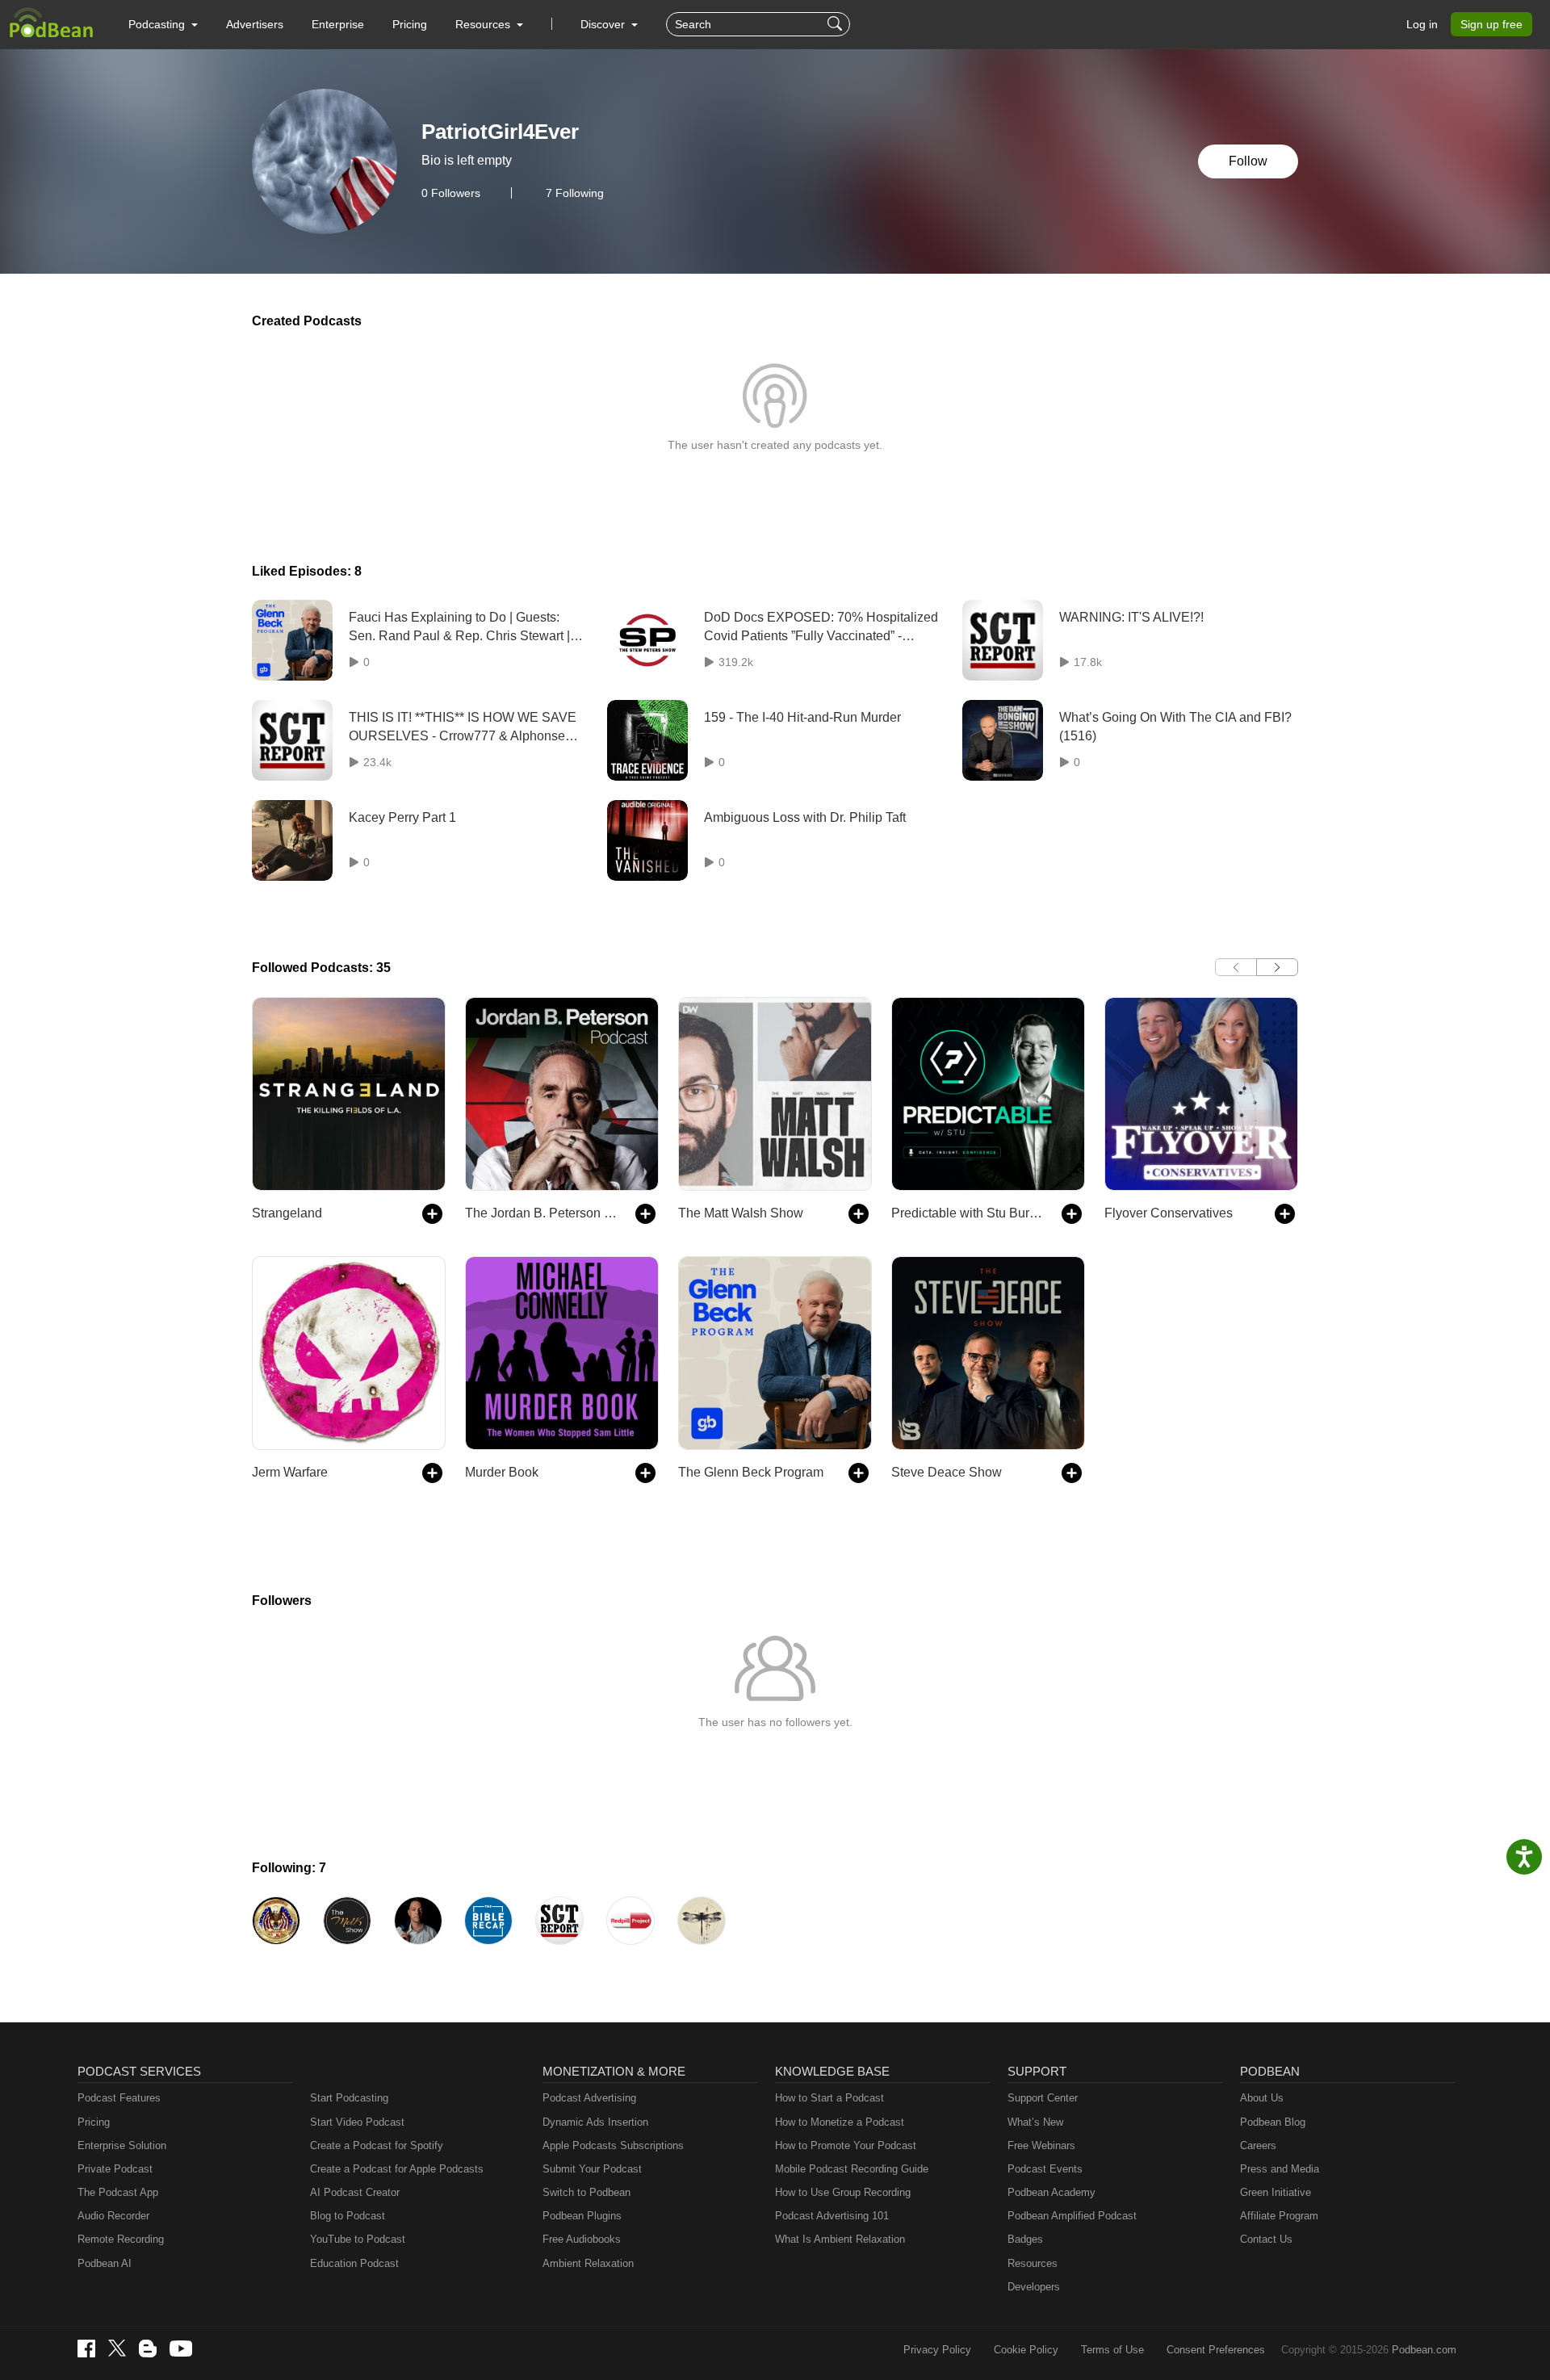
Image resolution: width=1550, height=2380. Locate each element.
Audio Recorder (113, 2216)
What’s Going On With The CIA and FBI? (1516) (1175, 726)
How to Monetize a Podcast (840, 2122)
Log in (1422, 24)
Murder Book (502, 1472)
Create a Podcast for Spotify (377, 2145)
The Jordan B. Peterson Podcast (542, 1213)
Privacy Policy (937, 2350)
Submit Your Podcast (592, 2169)
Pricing (410, 24)
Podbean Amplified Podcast (1072, 2216)
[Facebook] (86, 2349)
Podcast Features (119, 2098)
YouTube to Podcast (358, 2239)
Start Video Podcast (357, 2122)
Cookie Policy (1026, 2350)
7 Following (575, 193)
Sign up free (1491, 24)
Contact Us (1266, 2239)
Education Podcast (354, 2263)
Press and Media (1280, 2169)
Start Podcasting (349, 2098)
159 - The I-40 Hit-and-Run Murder (802, 717)
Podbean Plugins (582, 2216)
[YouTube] (181, 2349)
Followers (451, 193)
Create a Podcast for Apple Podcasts (397, 2169)
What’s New (1035, 2122)
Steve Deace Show (947, 1472)
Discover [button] (604, 24)
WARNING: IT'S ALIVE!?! (1131, 617)
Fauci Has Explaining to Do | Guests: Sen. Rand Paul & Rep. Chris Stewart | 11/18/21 (459, 628)
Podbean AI (105, 2263)
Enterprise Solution (122, 2145)
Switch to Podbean (586, 2192)
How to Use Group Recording (843, 2192)
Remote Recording (121, 2239)
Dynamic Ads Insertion (595, 2122)
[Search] (837, 24)
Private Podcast (115, 2169)
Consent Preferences (1216, 2350)
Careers (1258, 2145)
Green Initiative (1276, 2192)
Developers (1034, 2287)
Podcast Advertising (589, 2098)
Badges (1025, 2239)
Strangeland (287, 1213)
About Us (1262, 2098)
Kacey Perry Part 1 (402, 817)
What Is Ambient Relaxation (840, 2239)
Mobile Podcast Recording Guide (852, 2169)
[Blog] (148, 2349)
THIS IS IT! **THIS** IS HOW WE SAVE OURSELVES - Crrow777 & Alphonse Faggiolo (463, 728)
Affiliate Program (1279, 2216)
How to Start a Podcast (829, 2098)
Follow (1248, 161)
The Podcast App (118, 2192)
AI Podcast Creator (355, 2192)
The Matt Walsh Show (741, 1213)
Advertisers (255, 24)
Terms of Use (1112, 2350)
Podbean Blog (1273, 2122)
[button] (163, 24)
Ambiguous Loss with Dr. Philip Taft (805, 817)
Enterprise (338, 24)
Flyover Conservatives (1169, 1213)
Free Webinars (1041, 2145)
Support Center (1043, 2098)
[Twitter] (117, 2348)
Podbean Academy (1051, 2192)
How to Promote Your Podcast (846, 2145)
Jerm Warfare (290, 1472)
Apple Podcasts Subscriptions (613, 2145)
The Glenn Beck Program (751, 1472)
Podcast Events (1045, 2169)
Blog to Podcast (348, 2216)
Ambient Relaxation (588, 2263)
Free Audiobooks (582, 2239)
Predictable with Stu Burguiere (968, 1213)
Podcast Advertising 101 (832, 2216)
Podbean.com (1424, 2350)
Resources (1033, 2263)
